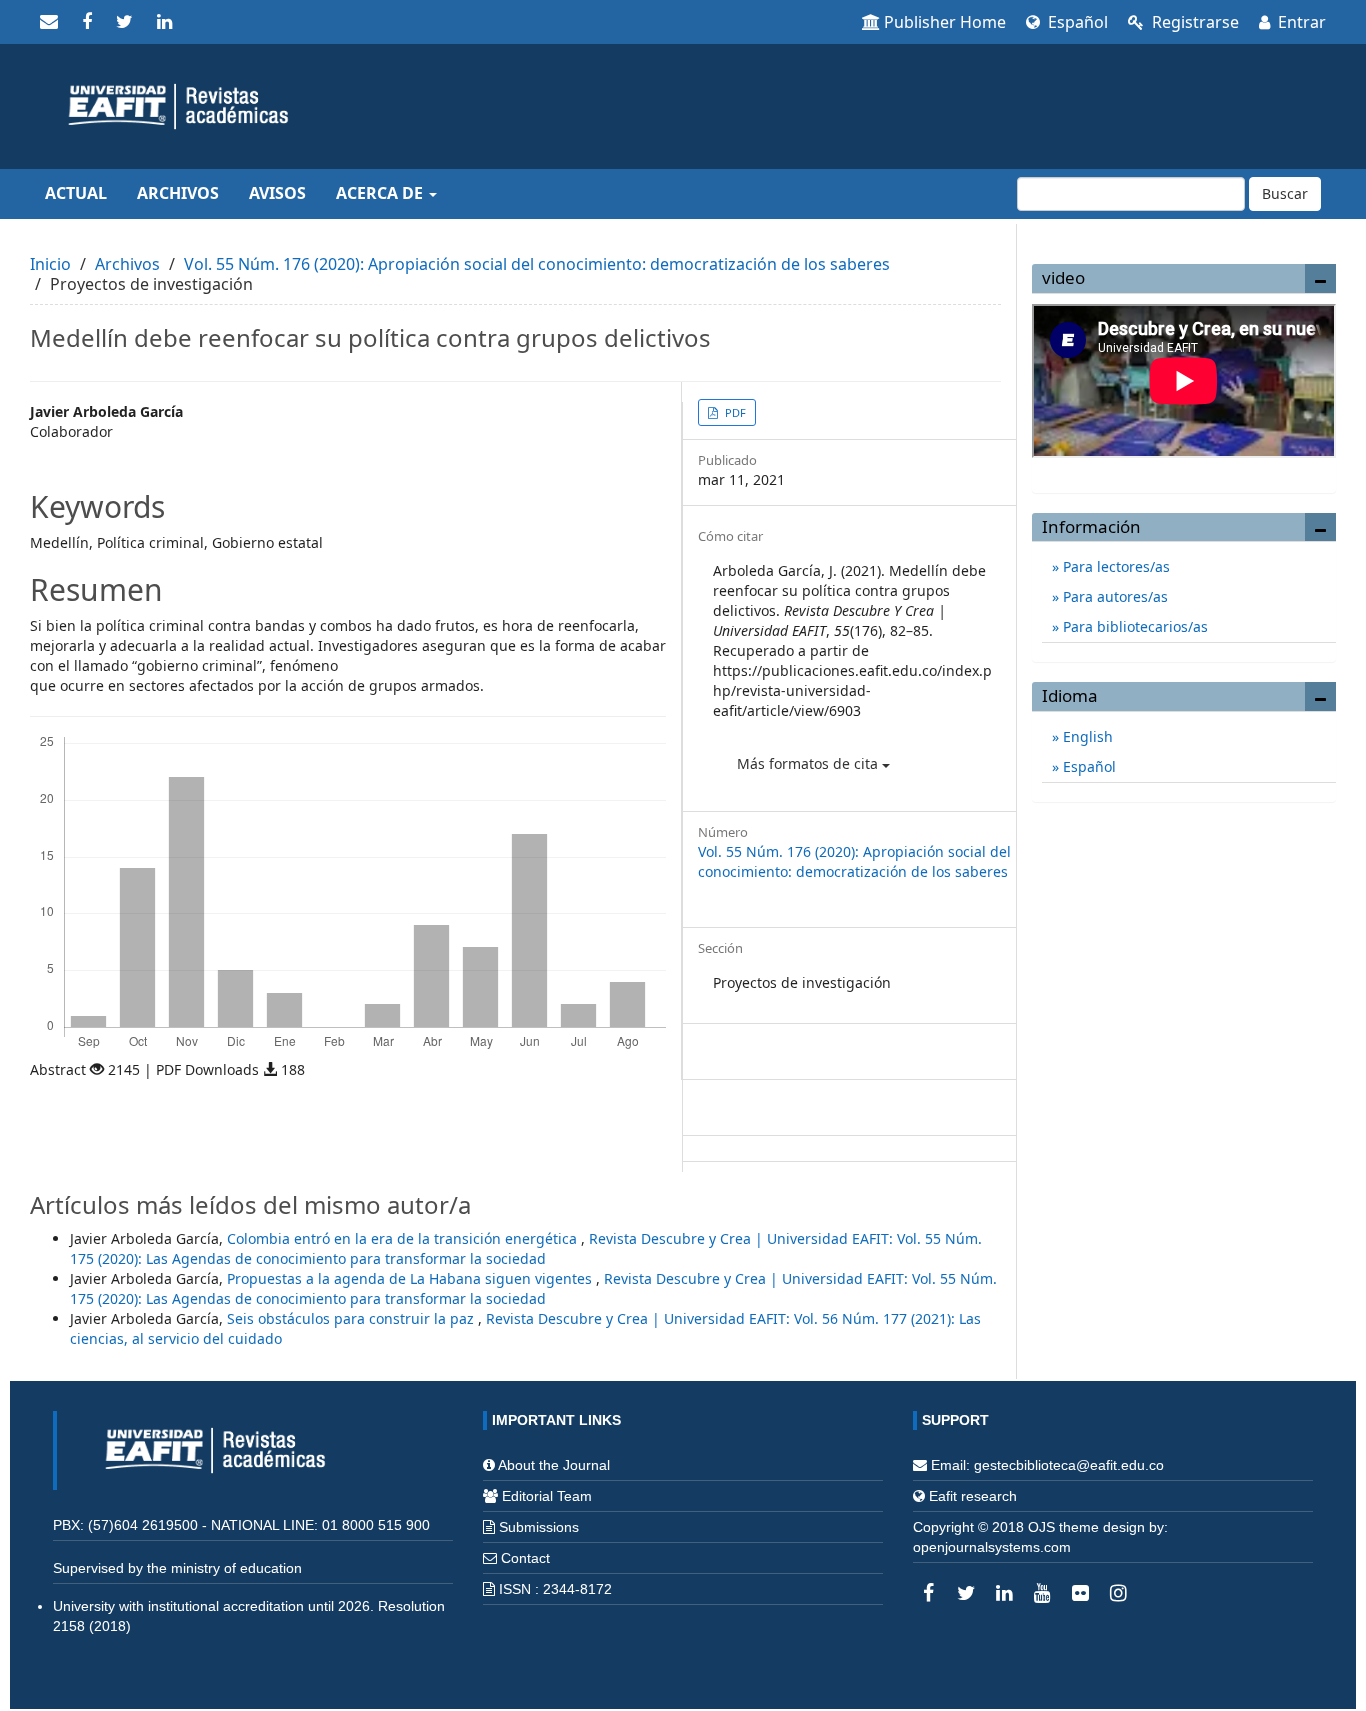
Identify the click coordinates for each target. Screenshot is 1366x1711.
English (1086, 736)
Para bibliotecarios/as (1133, 626)
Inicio (50, 264)
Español (1076, 22)
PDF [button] (734, 412)
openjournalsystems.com (992, 1547)
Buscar (1285, 193)
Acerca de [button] (381, 193)
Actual (76, 193)
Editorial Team (547, 1496)
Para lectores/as (1114, 566)
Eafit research (973, 1496)
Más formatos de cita (809, 763)
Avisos (277, 193)
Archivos (178, 193)
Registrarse (1193, 22)
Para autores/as (1113, 596)
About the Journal (554, 1465)
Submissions (539, 1527)
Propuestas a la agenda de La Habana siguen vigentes (411, 1278)
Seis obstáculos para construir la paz (352, 1318)
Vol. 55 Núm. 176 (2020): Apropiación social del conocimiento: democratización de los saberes (537, 264)
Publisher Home (945, 22)
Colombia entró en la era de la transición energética (404, 1238)
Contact (525, 1558)
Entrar (1300, 22)
